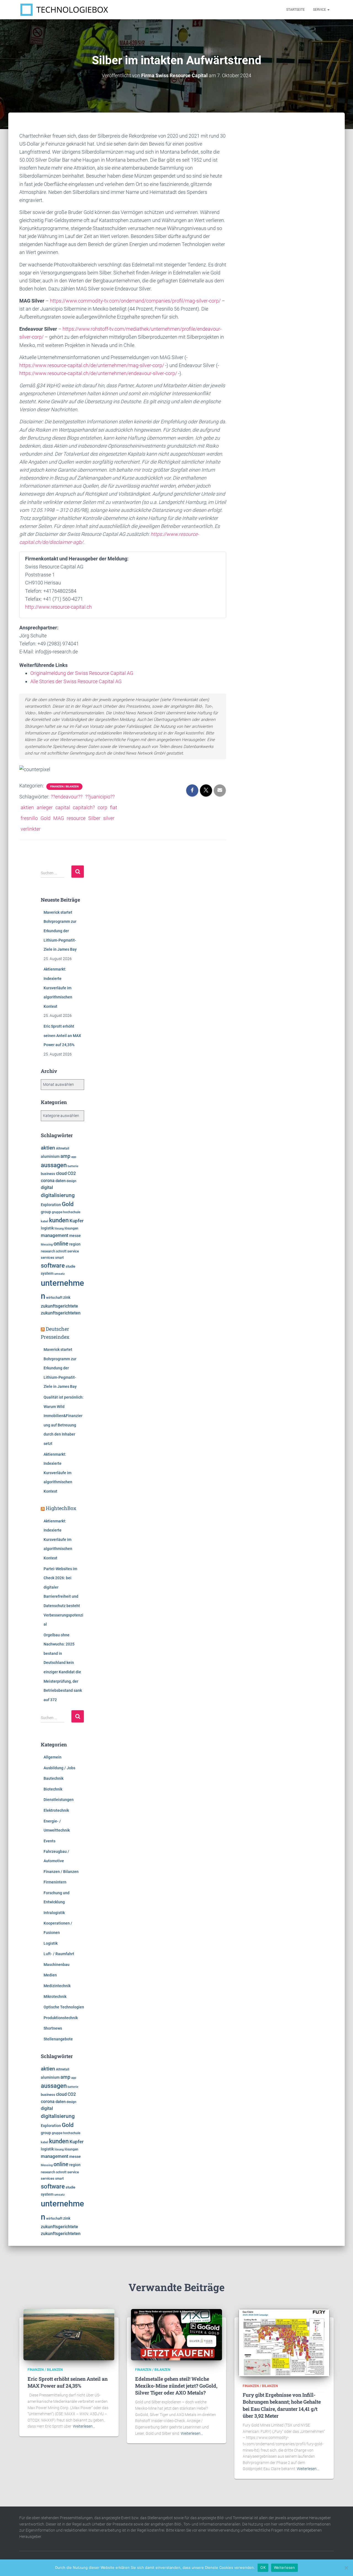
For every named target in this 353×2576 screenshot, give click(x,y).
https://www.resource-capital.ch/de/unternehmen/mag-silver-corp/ (92, 365)
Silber (94, 818)
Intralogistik (54, 1913)
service (73, 1251)
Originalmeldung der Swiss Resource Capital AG (82, 673)
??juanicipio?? (100, 797)
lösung (59, 1229)
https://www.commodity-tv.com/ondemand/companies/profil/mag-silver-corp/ (135, 301)
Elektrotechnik (56, 1810)
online (61, 1244)
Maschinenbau (57, 1965)
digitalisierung (58, 1195)
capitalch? (84, 807)
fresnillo (29, 818)
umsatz (60, 1274)
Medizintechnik (57, 1986)
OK (263, 2567)
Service (320, 10)
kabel (45, 1221)
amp (65, 1156)
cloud (61, 1174)
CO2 (72, 1173)
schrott (61, 1251)
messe (75, 1236)
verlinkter (31, 829)
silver (109, 818)
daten (61, 1181)
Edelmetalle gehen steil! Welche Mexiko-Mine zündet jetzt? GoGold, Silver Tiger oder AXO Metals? (176, 2386)
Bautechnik (54, 1778)
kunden (59, 1220)
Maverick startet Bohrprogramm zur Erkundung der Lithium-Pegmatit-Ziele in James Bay (60, 931)
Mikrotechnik (55, 1997)
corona (48, 1181)
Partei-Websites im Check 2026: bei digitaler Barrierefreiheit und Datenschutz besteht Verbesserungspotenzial (63, 1597)
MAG (59, 818)
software (53, 1266)
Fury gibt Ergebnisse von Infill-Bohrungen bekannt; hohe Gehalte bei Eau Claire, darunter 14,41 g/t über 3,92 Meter (282, 2405)
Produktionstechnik (61, 2018)
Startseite (295, 10)
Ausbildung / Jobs (59, 1768)
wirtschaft (54, 1298)
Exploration (51, 1205)
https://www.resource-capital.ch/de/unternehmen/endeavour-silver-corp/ (98, 373)
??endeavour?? (67, 797)
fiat (114, 807)
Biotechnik (53, 1789)
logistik (47, 1228)
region (75, 1244)
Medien (50, 1975)
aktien (27, 807)
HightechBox (61, 1508)
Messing (47, 1245)
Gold (46, 818)
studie (70, 1266)
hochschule (72, 1212)
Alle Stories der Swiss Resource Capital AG (76, 681)
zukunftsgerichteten (61, 1313)
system (47, 1273)
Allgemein (53, 1757)
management (55, 1235)
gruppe (57, 1212)
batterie (73, 1166)
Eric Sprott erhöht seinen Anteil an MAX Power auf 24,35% (62, 1036)
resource (76, 818)
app (74, 1157)
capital (63, 807)
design (71, 1181)
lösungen (71, 1228)
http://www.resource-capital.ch (58, 607)
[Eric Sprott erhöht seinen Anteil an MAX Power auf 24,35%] (69, 2334)
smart (59, 1258)
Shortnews (53, 2028)
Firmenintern (55, 1882)
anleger (45, 807)
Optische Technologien (64, 2007)
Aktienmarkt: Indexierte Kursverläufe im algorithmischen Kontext (58, 988)
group (46, 1212)
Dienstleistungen (59, 1800)
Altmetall (63, 1148)
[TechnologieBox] (64, 10)
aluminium (50, 1156)
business (48, 1174)
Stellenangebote (58, 2039)
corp (102, 807)
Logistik (51, 1943)
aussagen (54, 1165)
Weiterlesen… (84, 2426)
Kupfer (77, 1221)
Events (50, 1841)
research (48, 1251)
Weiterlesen (284, 2567)
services (48, 1258)
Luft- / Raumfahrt (59, 1954)
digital (47, 1188)
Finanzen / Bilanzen (64, 786)
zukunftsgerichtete (59, 1306)
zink (67, 1297)
